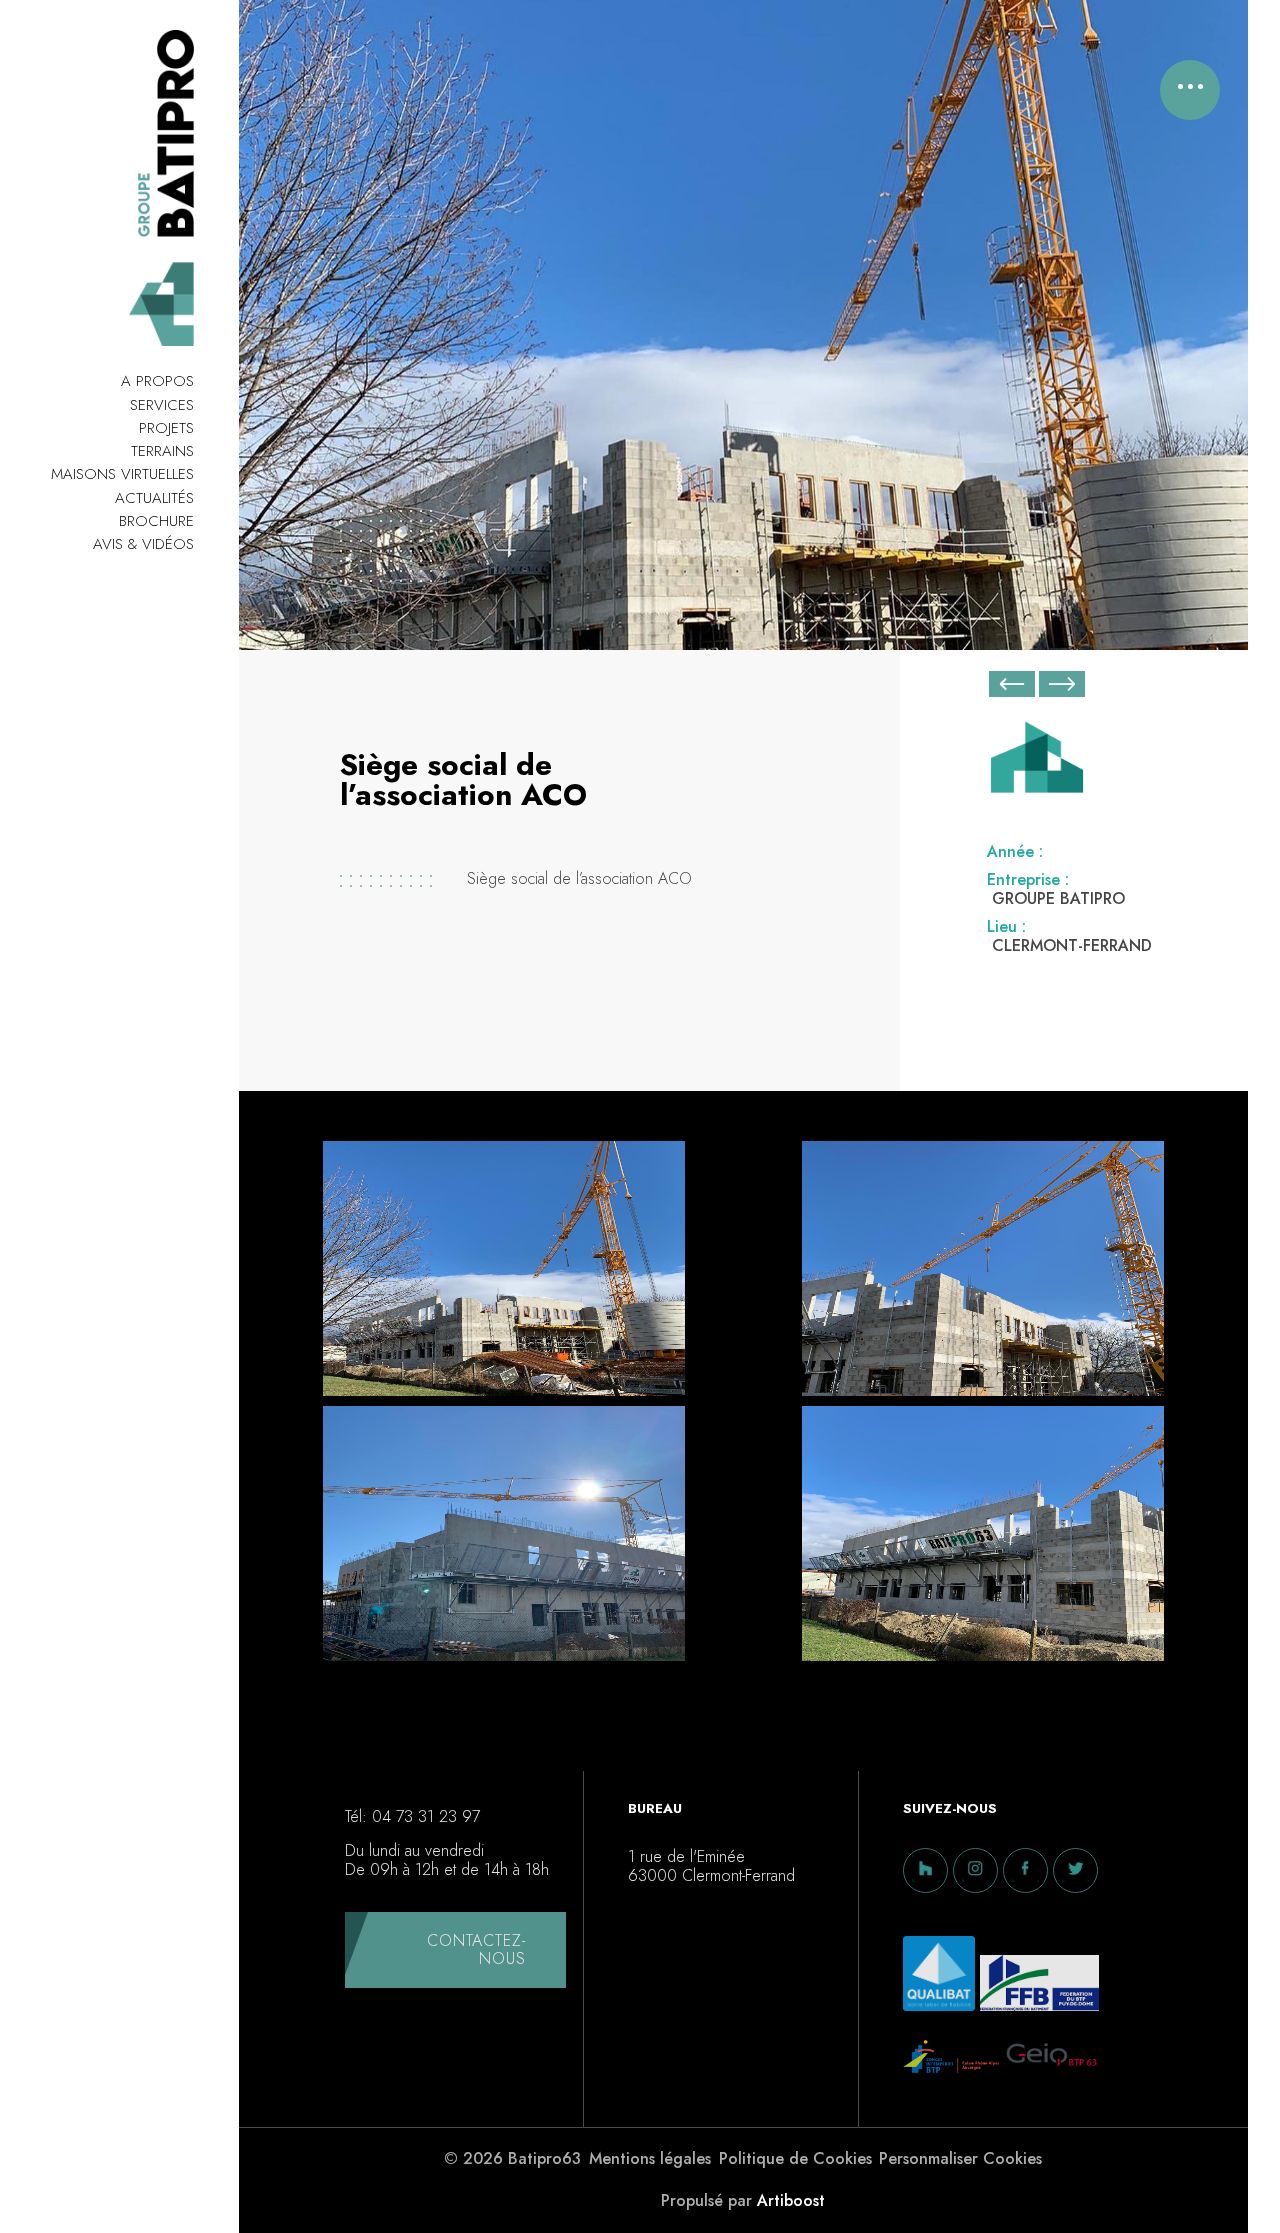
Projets (166, 428)
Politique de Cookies (795, 2159)
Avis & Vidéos (143, 544)
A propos (157, 381)
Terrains (162, 451)
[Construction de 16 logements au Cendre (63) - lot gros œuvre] (1062, 688)
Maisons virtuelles (122, 474)
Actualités (154, 498)
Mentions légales (650, 2159)
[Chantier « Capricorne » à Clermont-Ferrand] (1012, 684)
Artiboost (791, 2200)
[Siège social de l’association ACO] (504, 1273)
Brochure (156, 521)
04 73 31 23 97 (426, 1817)
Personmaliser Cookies (960, 2159)
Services (162, 405)
